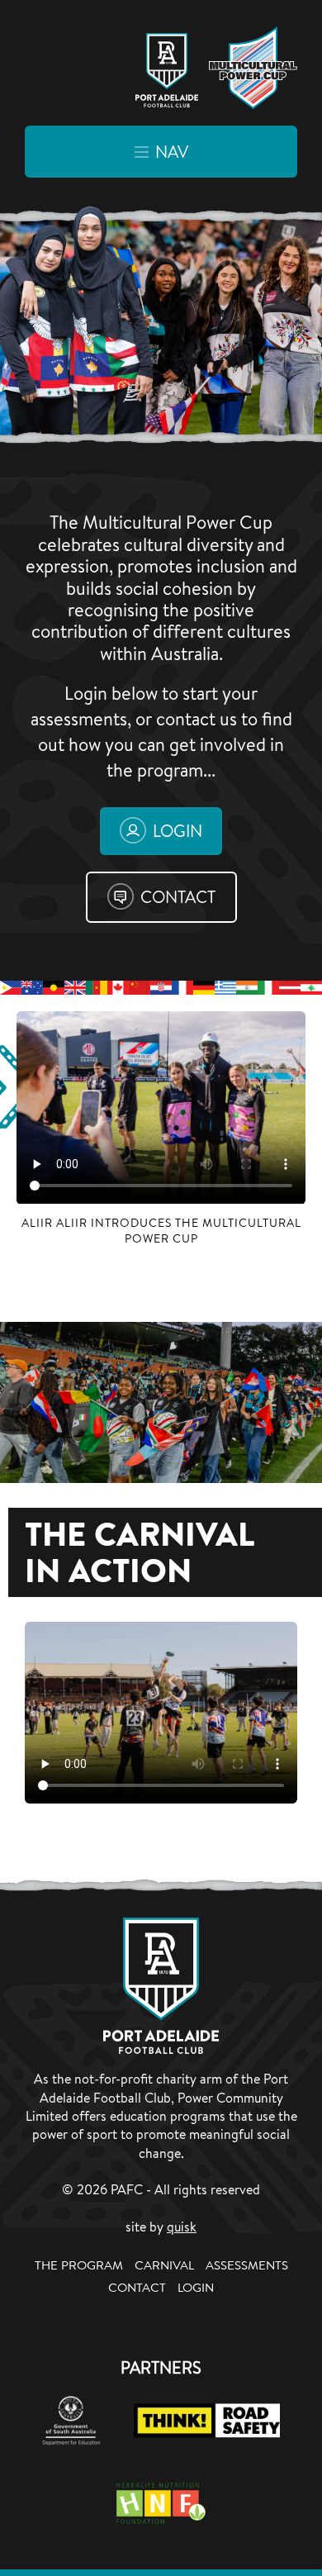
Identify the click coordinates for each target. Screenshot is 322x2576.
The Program (79, 2265)
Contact (178, 897)
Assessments (247, 2265)
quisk (182, 2227)
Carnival (164, 2265)
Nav (172, 152)
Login (178, 831)
